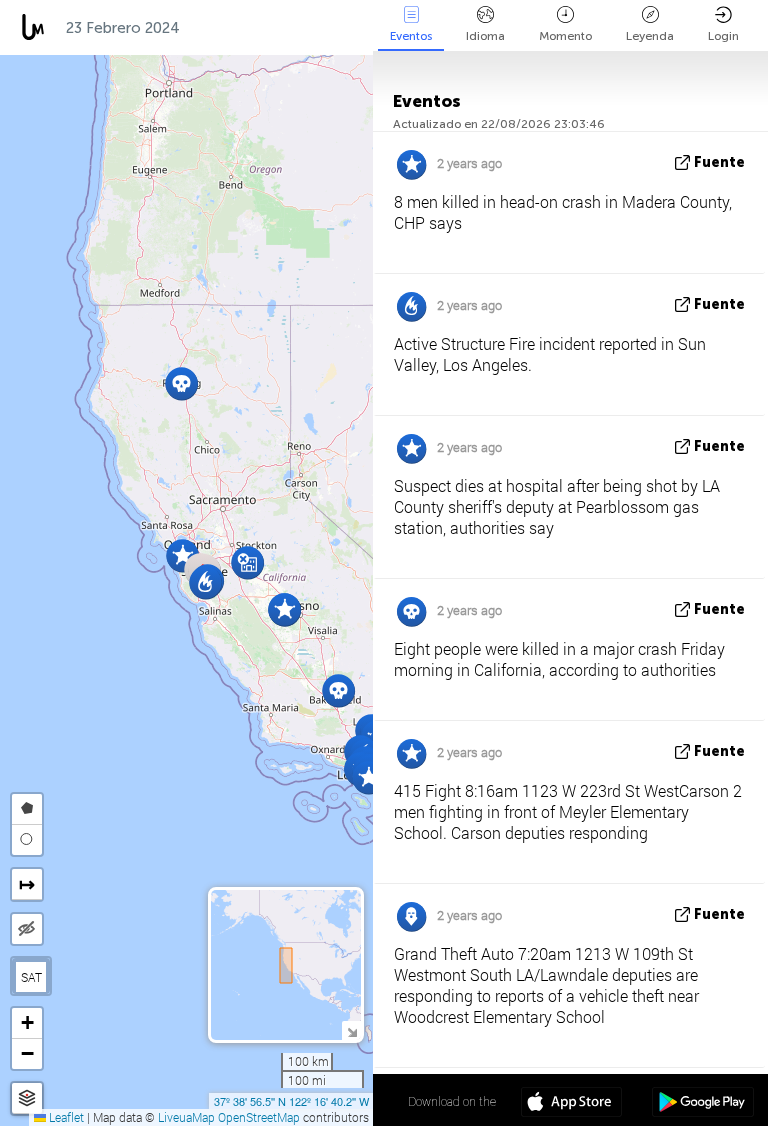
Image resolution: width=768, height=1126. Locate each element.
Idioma (485, 36)
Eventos (411, 36)
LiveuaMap (186, 1117)
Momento (565, 36)
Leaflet (65, 1117)
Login (723, 36)
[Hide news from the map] (27, 929)
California (238, 28)
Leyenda (650, 36)
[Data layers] (27, 1098)
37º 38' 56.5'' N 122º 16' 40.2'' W (291, 1101)
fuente (719, 162)
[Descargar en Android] (702, 1104)
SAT (31, 977)
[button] (205, 582)
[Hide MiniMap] (351, 1030)
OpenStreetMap (259, 1117)
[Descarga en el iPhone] (571, 1104)
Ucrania (336, 28)
